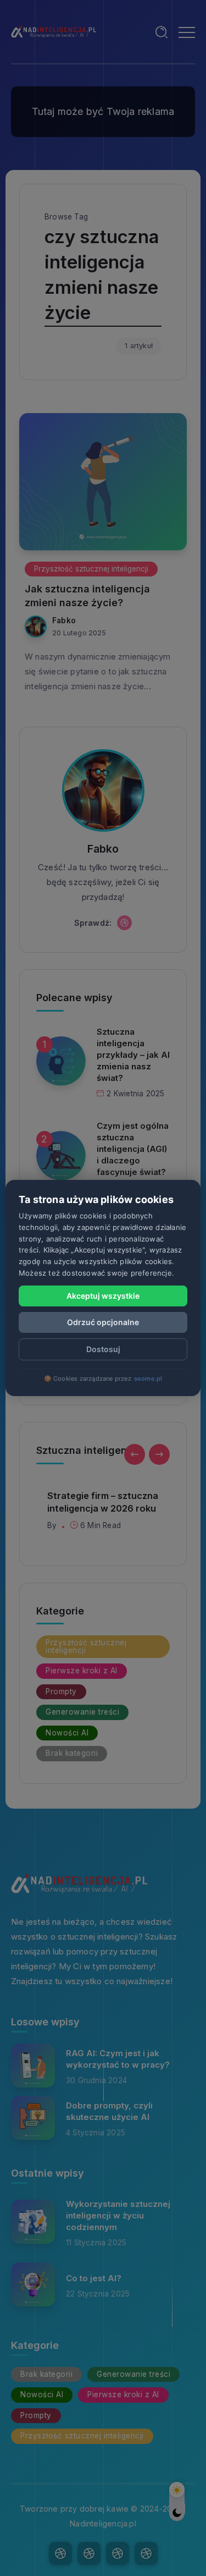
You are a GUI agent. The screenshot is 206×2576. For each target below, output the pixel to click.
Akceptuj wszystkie (103, 1296)
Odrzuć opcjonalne (103, 1322)
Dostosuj (103, 1349)
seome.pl (148, 1378)
